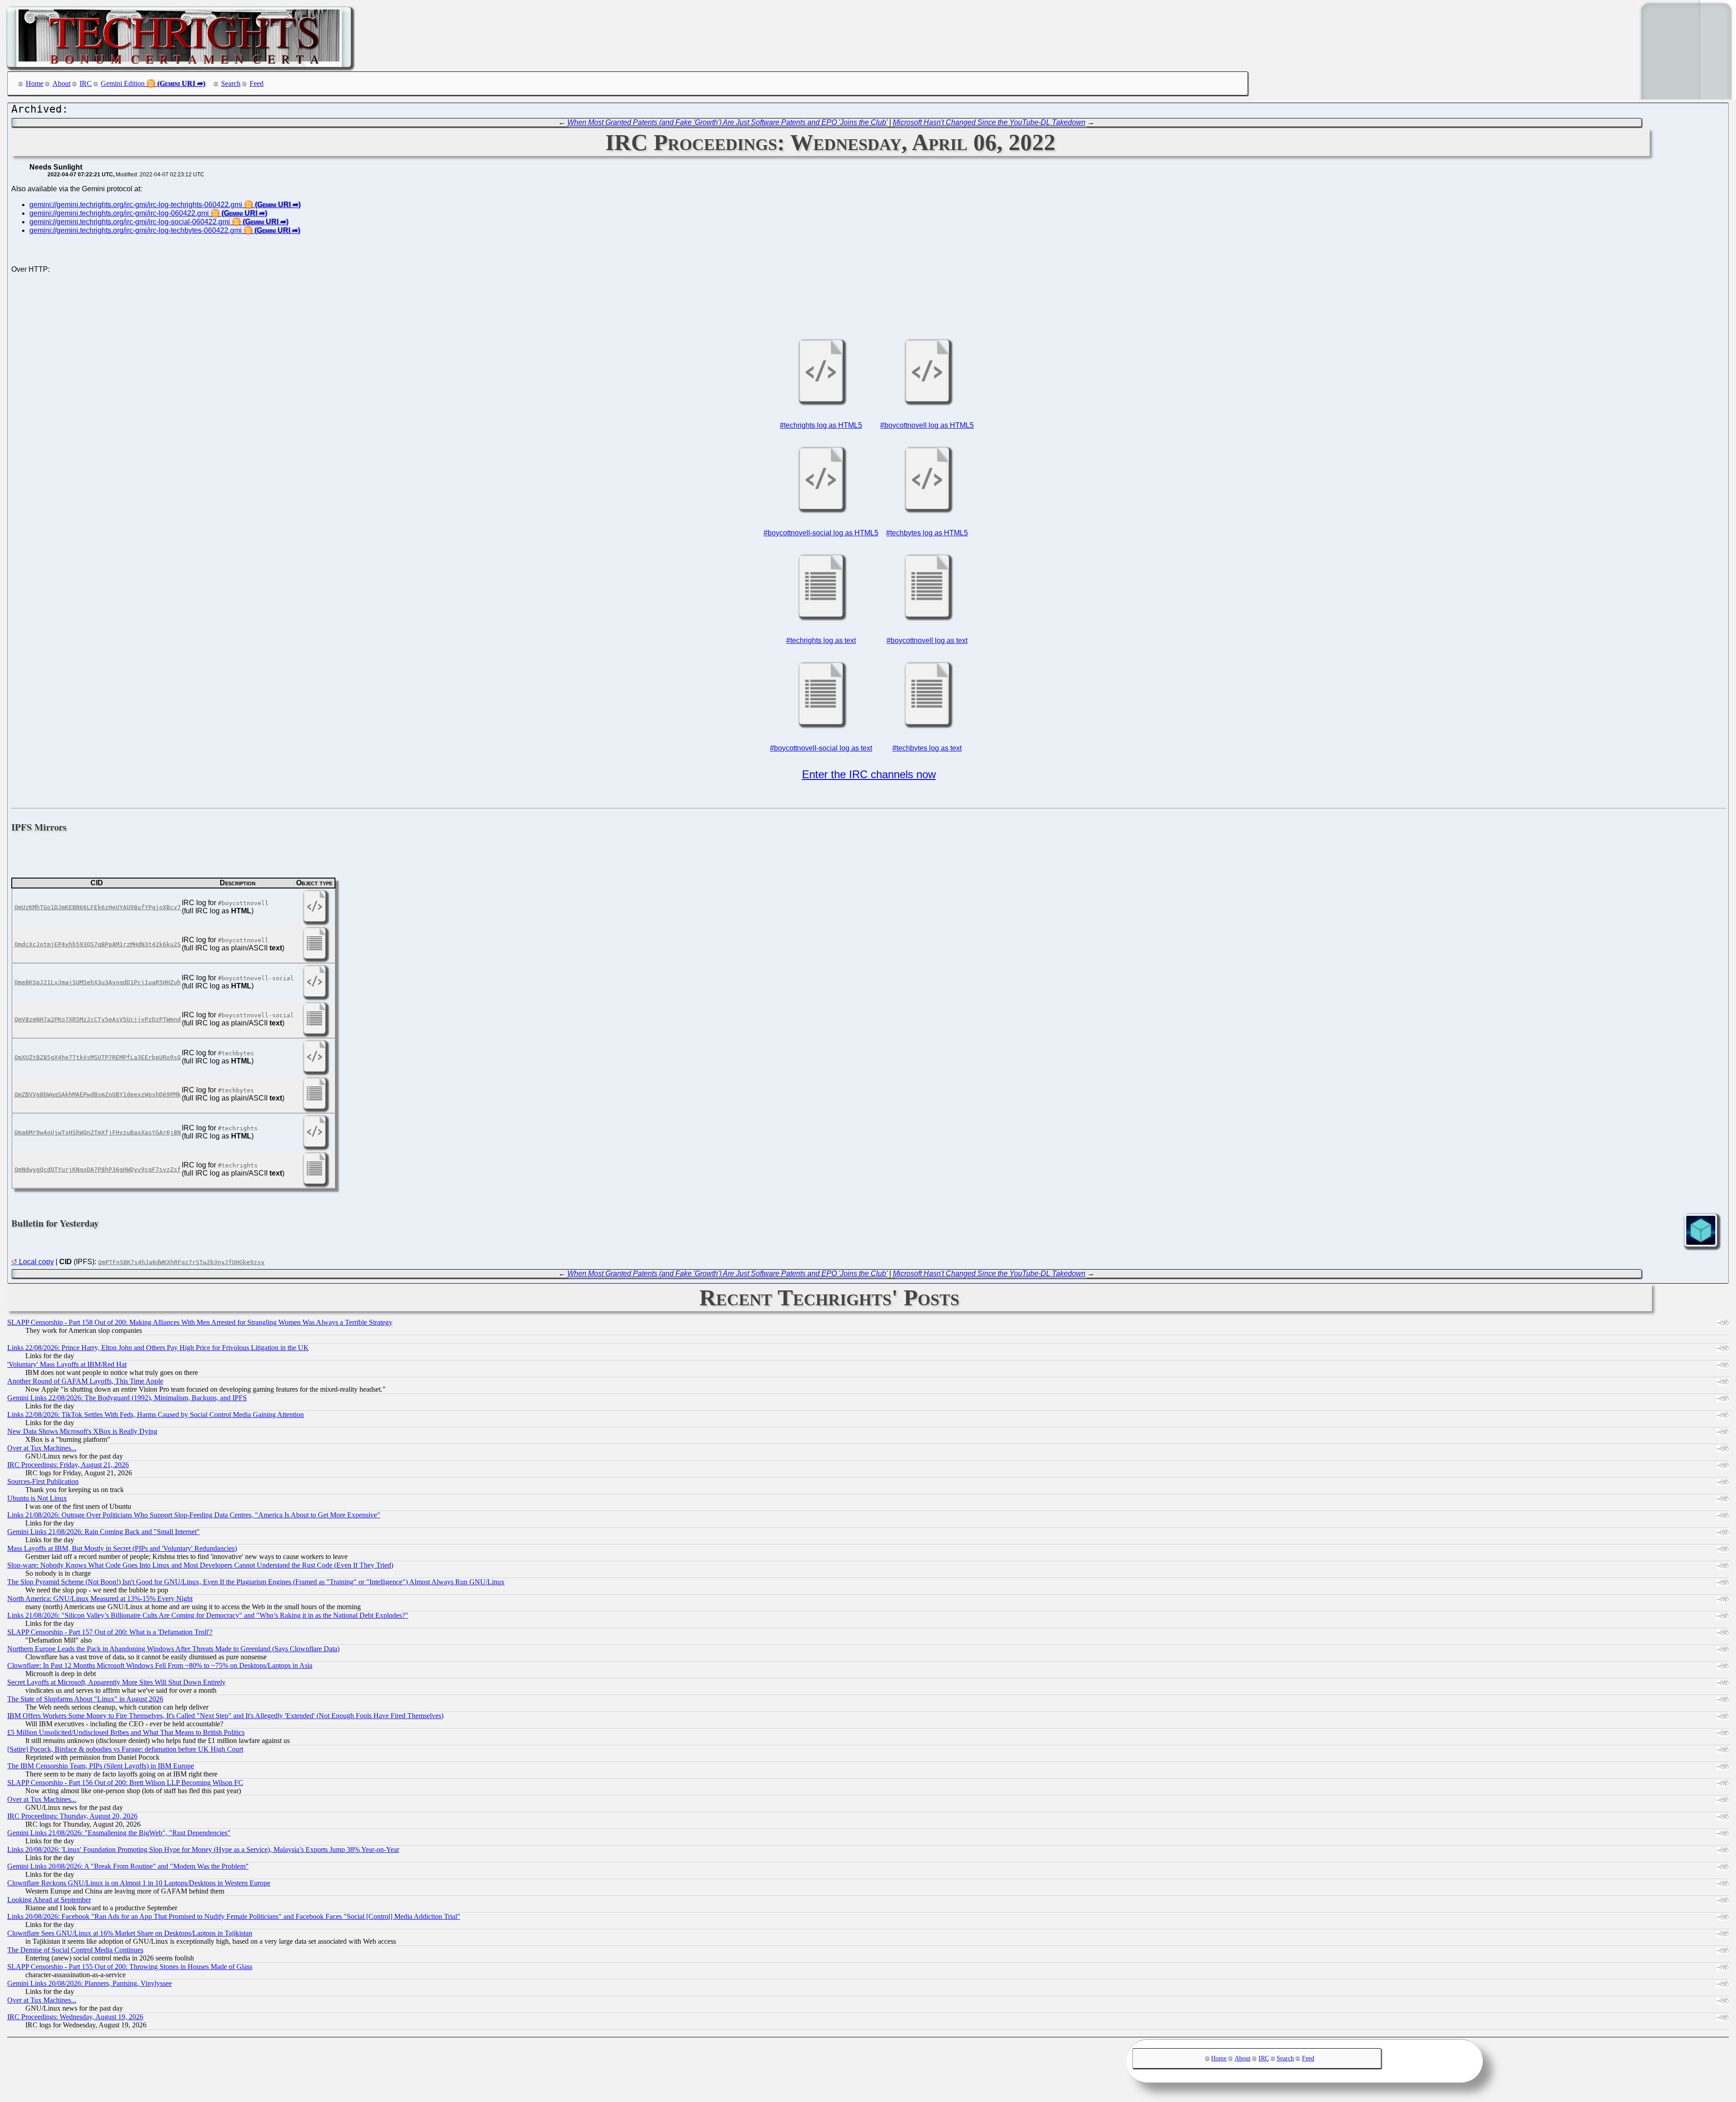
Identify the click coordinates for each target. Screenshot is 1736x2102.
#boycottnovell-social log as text (821, 748)
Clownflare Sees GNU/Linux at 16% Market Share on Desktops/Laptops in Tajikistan (130, 1933)
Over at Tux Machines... (42, 1448)
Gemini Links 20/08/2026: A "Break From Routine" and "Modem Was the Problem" (128, 1866)
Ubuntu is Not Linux (37, 1498)
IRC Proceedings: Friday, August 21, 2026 (68, 1465)
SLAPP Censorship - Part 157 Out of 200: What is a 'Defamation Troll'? (110, 1632)
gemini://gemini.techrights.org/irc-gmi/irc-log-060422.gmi (119, 213)
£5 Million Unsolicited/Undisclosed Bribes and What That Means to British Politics (126, 1732)
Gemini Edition (123, 83)
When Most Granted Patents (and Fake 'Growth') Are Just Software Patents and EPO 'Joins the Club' (727, 122)
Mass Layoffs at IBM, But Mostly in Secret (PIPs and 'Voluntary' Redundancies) (122, 1548)
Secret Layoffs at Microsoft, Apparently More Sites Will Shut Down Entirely (116, 1682)
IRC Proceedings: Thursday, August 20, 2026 (72, 1816)
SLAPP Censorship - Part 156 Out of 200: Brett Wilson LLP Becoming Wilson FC (125, 1783)
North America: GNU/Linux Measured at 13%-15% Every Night (100, 1599)
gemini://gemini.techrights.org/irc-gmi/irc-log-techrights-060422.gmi (136, 205)
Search (231, 83)
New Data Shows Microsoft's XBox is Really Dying (82, 1431)
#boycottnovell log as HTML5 (927, 425)
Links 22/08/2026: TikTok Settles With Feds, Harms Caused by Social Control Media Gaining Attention (156, 1415)
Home (35, 83)
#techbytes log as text (927, 748)
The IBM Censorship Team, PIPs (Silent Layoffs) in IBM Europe (101, 1766)
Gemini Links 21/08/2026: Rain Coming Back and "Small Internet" (104, 1532)
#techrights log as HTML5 (821, 425)
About (61, 83)
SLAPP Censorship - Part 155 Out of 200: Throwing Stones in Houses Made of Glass (130, 1967)
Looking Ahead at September (49, 1900)
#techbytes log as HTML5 (927, 533)
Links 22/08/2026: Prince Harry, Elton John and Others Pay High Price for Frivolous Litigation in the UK (158, 1348)
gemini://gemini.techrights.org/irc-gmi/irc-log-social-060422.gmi (130, 222)
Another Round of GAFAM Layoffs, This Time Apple (85, 1381)
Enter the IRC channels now (869, 774)
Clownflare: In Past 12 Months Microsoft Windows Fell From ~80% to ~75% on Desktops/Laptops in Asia (160, 1665)
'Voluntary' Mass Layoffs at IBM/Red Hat (67, 1364)
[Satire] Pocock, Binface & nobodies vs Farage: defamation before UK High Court (125, 1749)
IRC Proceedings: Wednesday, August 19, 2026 (75, 2017)
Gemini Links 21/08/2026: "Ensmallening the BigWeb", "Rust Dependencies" (119, 1833)
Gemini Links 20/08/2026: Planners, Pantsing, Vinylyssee (90, 1983)
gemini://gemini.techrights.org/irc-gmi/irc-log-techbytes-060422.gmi (136, 230)
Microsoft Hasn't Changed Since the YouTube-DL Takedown (989, 122)
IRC (86, 83)
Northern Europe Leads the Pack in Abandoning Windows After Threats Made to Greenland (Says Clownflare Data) (173, 1649)
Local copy (36, 1262)
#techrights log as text (821, 640)
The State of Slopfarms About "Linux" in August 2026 (85, 1699)
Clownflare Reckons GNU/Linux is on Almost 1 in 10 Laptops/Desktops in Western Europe (139, 1883)
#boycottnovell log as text (927, 640)
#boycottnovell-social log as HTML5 (821, 533)
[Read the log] (821, 401)
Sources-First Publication (43, 1481)
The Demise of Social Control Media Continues (75, 1950)
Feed (257, 83)
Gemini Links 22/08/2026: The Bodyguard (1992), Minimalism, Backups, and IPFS (127, 1398)
